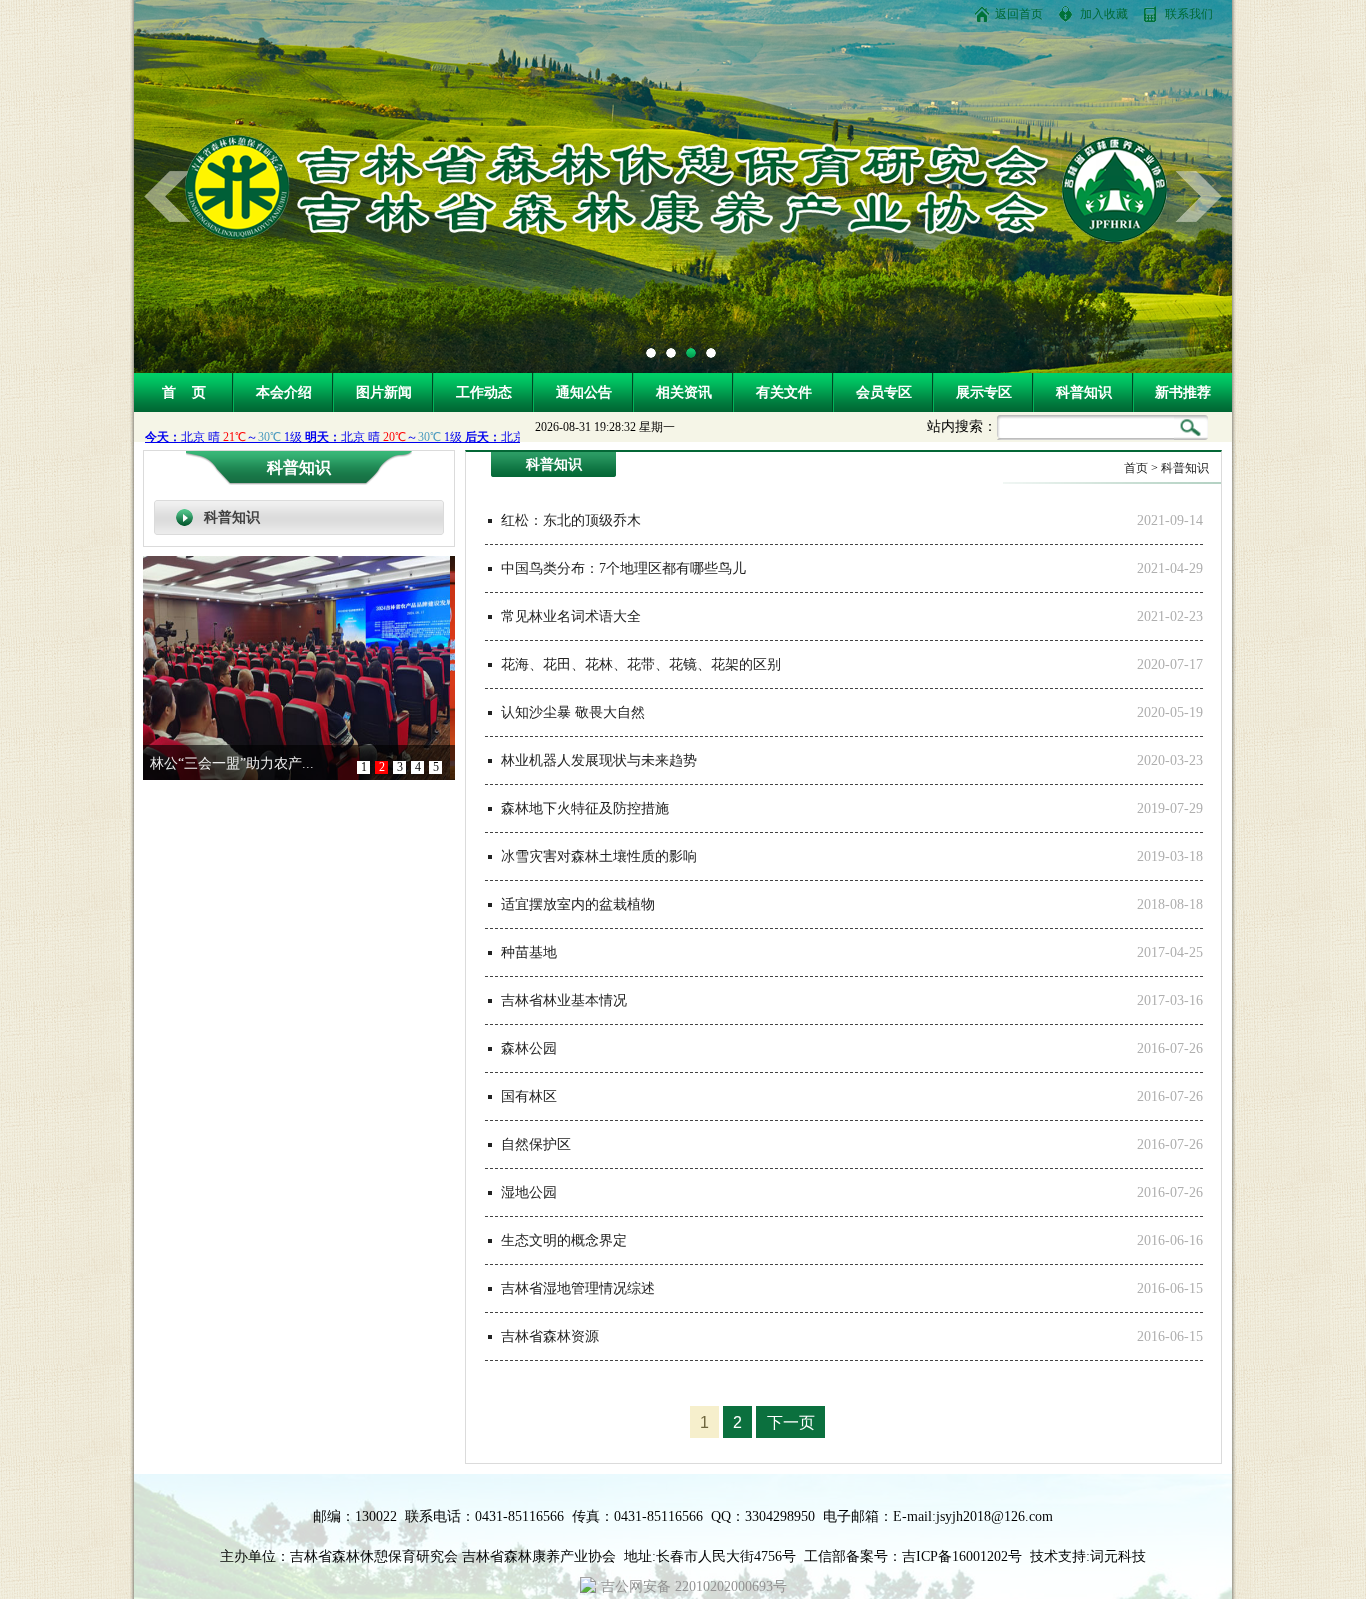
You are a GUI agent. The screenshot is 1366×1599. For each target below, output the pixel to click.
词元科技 (1118, 1556)
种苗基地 (529, 952)
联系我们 (1189, 14)
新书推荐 (1183, 392)
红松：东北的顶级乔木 (571, 520)
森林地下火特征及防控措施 (585, 808)
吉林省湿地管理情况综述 (578, 1288)
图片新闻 (384, 392)
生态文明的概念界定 (564, 1240)
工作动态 (484, 392)
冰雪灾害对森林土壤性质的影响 (599, 856)
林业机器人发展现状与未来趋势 (599, 760)
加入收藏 (1104, 14)
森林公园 (529, 1048)
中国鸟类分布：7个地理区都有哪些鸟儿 (623, 568)
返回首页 (1019, 14)
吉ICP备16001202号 (962, 1556)
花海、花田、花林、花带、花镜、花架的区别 (641, 664)
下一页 (791, 1422)
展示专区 (984, 392)
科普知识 (1084, 392)
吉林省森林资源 (550, 1336)
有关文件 (784, 392)
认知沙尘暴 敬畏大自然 (573, 712)
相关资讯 (684, 392)
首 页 (184, 392)
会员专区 (884, 392)
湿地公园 (529, 1192)
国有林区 (529, 1096)
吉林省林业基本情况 (564, 1000)
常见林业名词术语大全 (571, 616)
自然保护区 (536, 1144)
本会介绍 (284, 392)
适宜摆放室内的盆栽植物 (578, 904)
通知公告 (584, 392)
